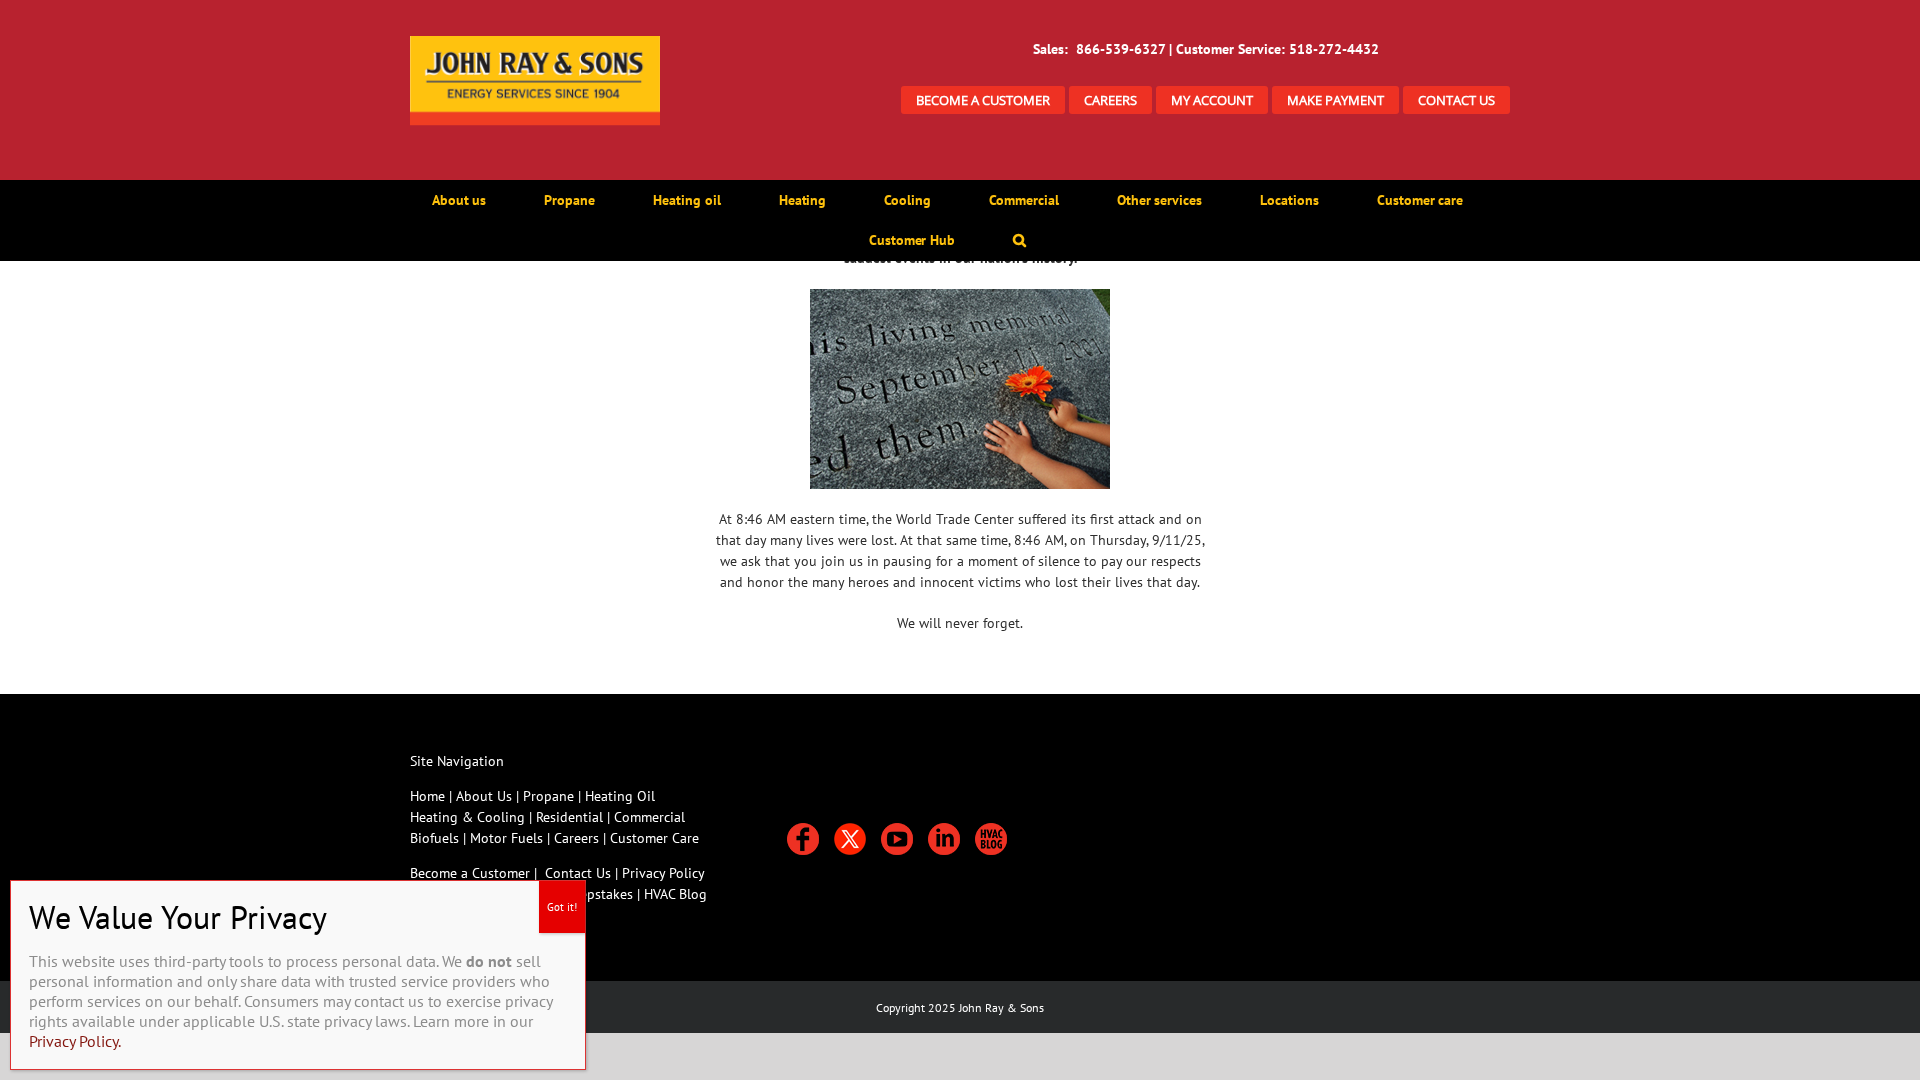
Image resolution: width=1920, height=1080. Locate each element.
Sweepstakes (596, 894)
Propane (550, 796)
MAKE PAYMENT (1335, 100)
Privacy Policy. (75, 1041)
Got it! (562, 907)
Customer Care (654, 838)
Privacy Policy (663, 873)
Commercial (649, 817)
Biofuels (436, 838)
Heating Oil (620, 796)
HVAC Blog (675, 894)
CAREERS (1110, 100)
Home (427, 796)
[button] (1020, 240)
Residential (571, 817)
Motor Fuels (506, 838)
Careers (578, 838)
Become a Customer (470, 873)
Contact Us (578, 873)
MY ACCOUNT (1212, 100)
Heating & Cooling (467, 817)
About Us (484, 796)
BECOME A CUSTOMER (983, 100)
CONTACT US (1456, 100)
